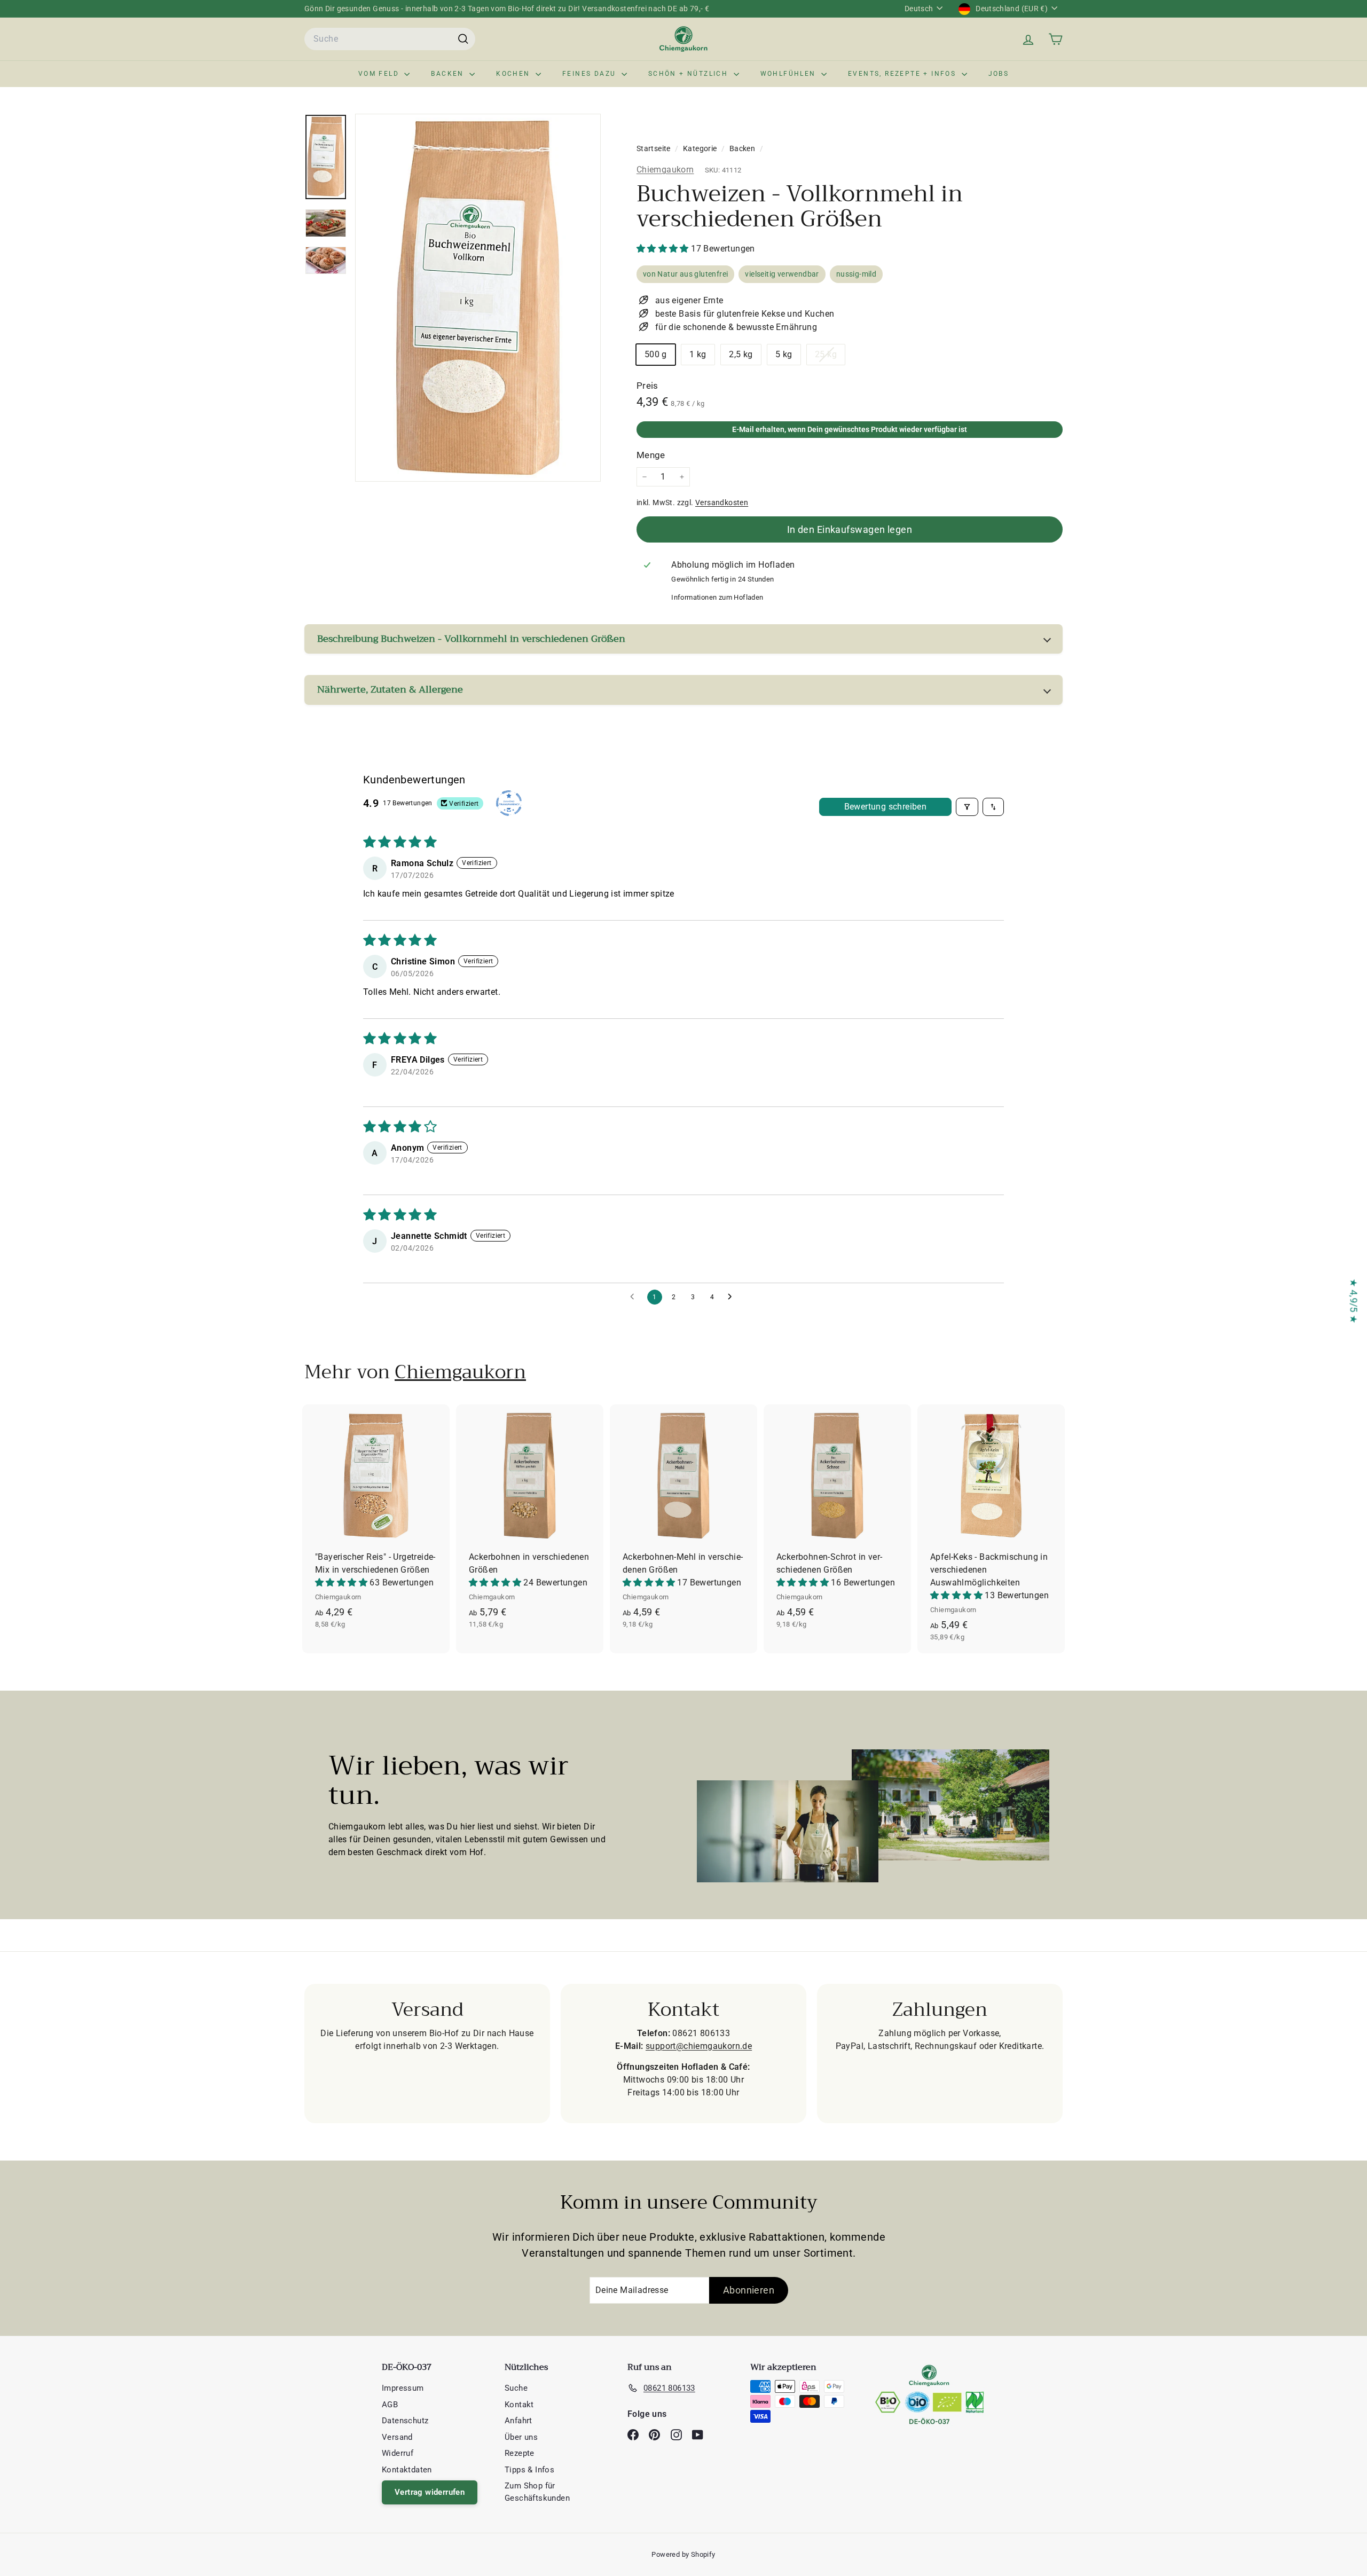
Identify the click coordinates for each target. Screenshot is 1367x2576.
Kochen (514, 74)
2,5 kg (741, 354)
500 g (656, 354)
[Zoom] (478, 298)
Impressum (403, 2388)
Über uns (521, 2437)
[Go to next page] (733, 1297)
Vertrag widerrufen (430, 2492)
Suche (516, 2388)
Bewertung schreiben (886, 807)
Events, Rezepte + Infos (904, 74)
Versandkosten (722, 502)
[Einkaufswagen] (1055, 39)
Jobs (999, 74)
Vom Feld (380, 74)
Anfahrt (518, 2421)
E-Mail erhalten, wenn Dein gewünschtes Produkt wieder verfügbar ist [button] (850, 429)
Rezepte (520, 2453)
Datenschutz (405, 2421)
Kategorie (701, 148)
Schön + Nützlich (690, 74)
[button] (664, 249)
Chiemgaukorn (665, 170)
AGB (390, 2405)
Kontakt (519, 2405)
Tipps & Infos (529, 2470)
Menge (651, 455)
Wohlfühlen (789, 74)
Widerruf (398, 2453)
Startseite (654, 148)
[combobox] (390, 39)
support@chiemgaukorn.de (699, 2046)
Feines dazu (591, 74)
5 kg (784, 354)
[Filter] (967, 807)
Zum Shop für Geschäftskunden (537, 2492)
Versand (397, 2437)
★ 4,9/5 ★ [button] (1354, 1301)
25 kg (830, 357)
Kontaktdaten (407, 2470)
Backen (449, 74)
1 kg (698, 354)
